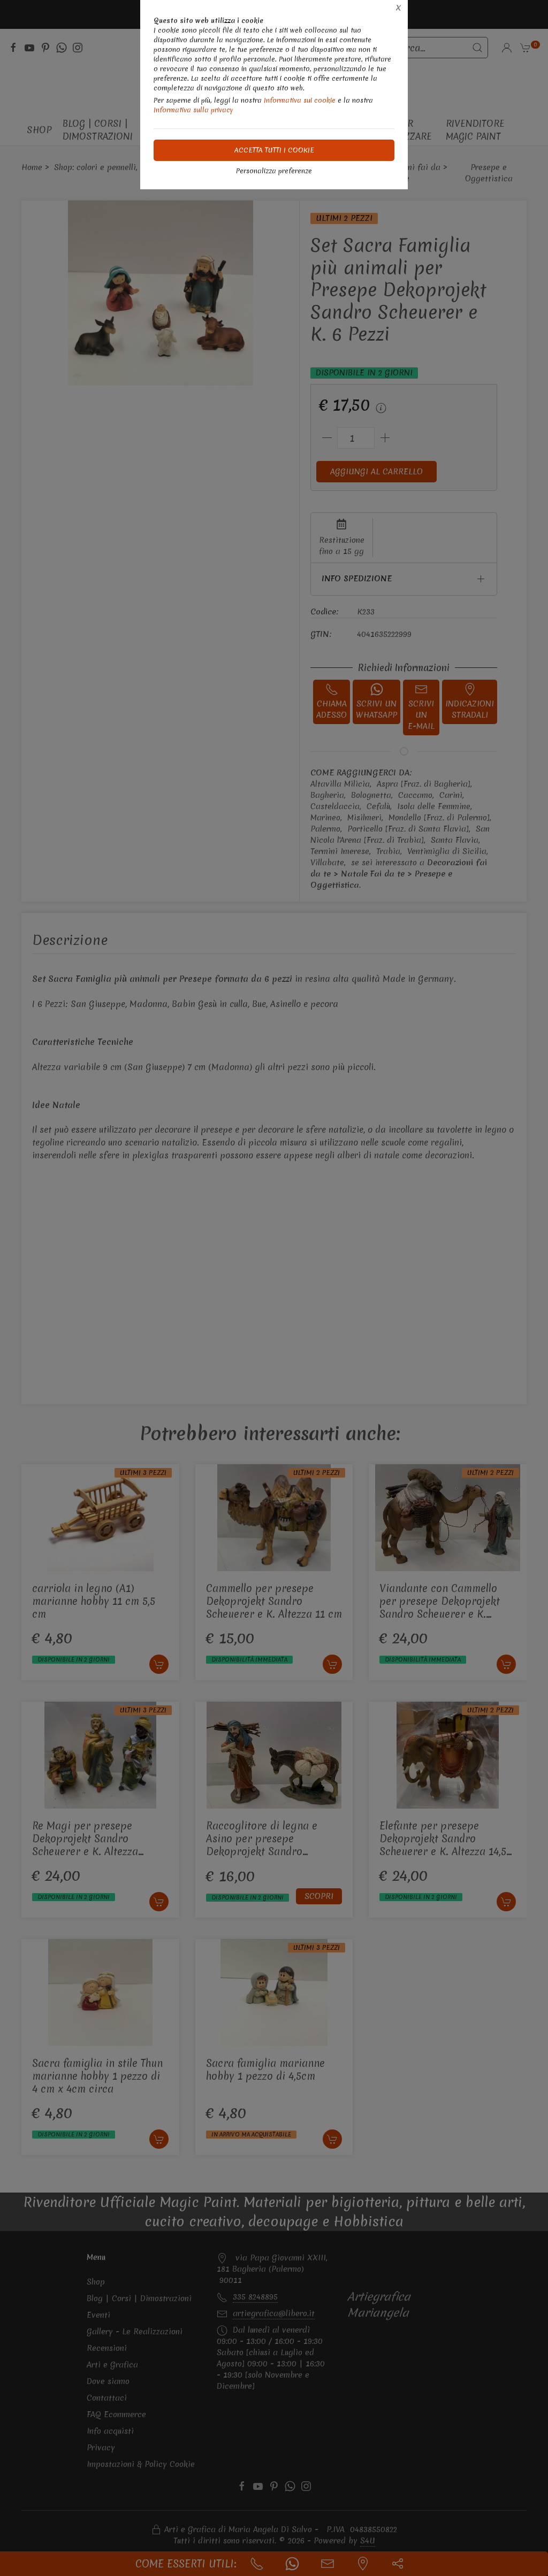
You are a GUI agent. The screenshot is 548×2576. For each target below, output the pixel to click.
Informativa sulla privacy (193, 110)
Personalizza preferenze (274, 171)
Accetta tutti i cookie (274, 150)
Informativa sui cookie (300, 100)
